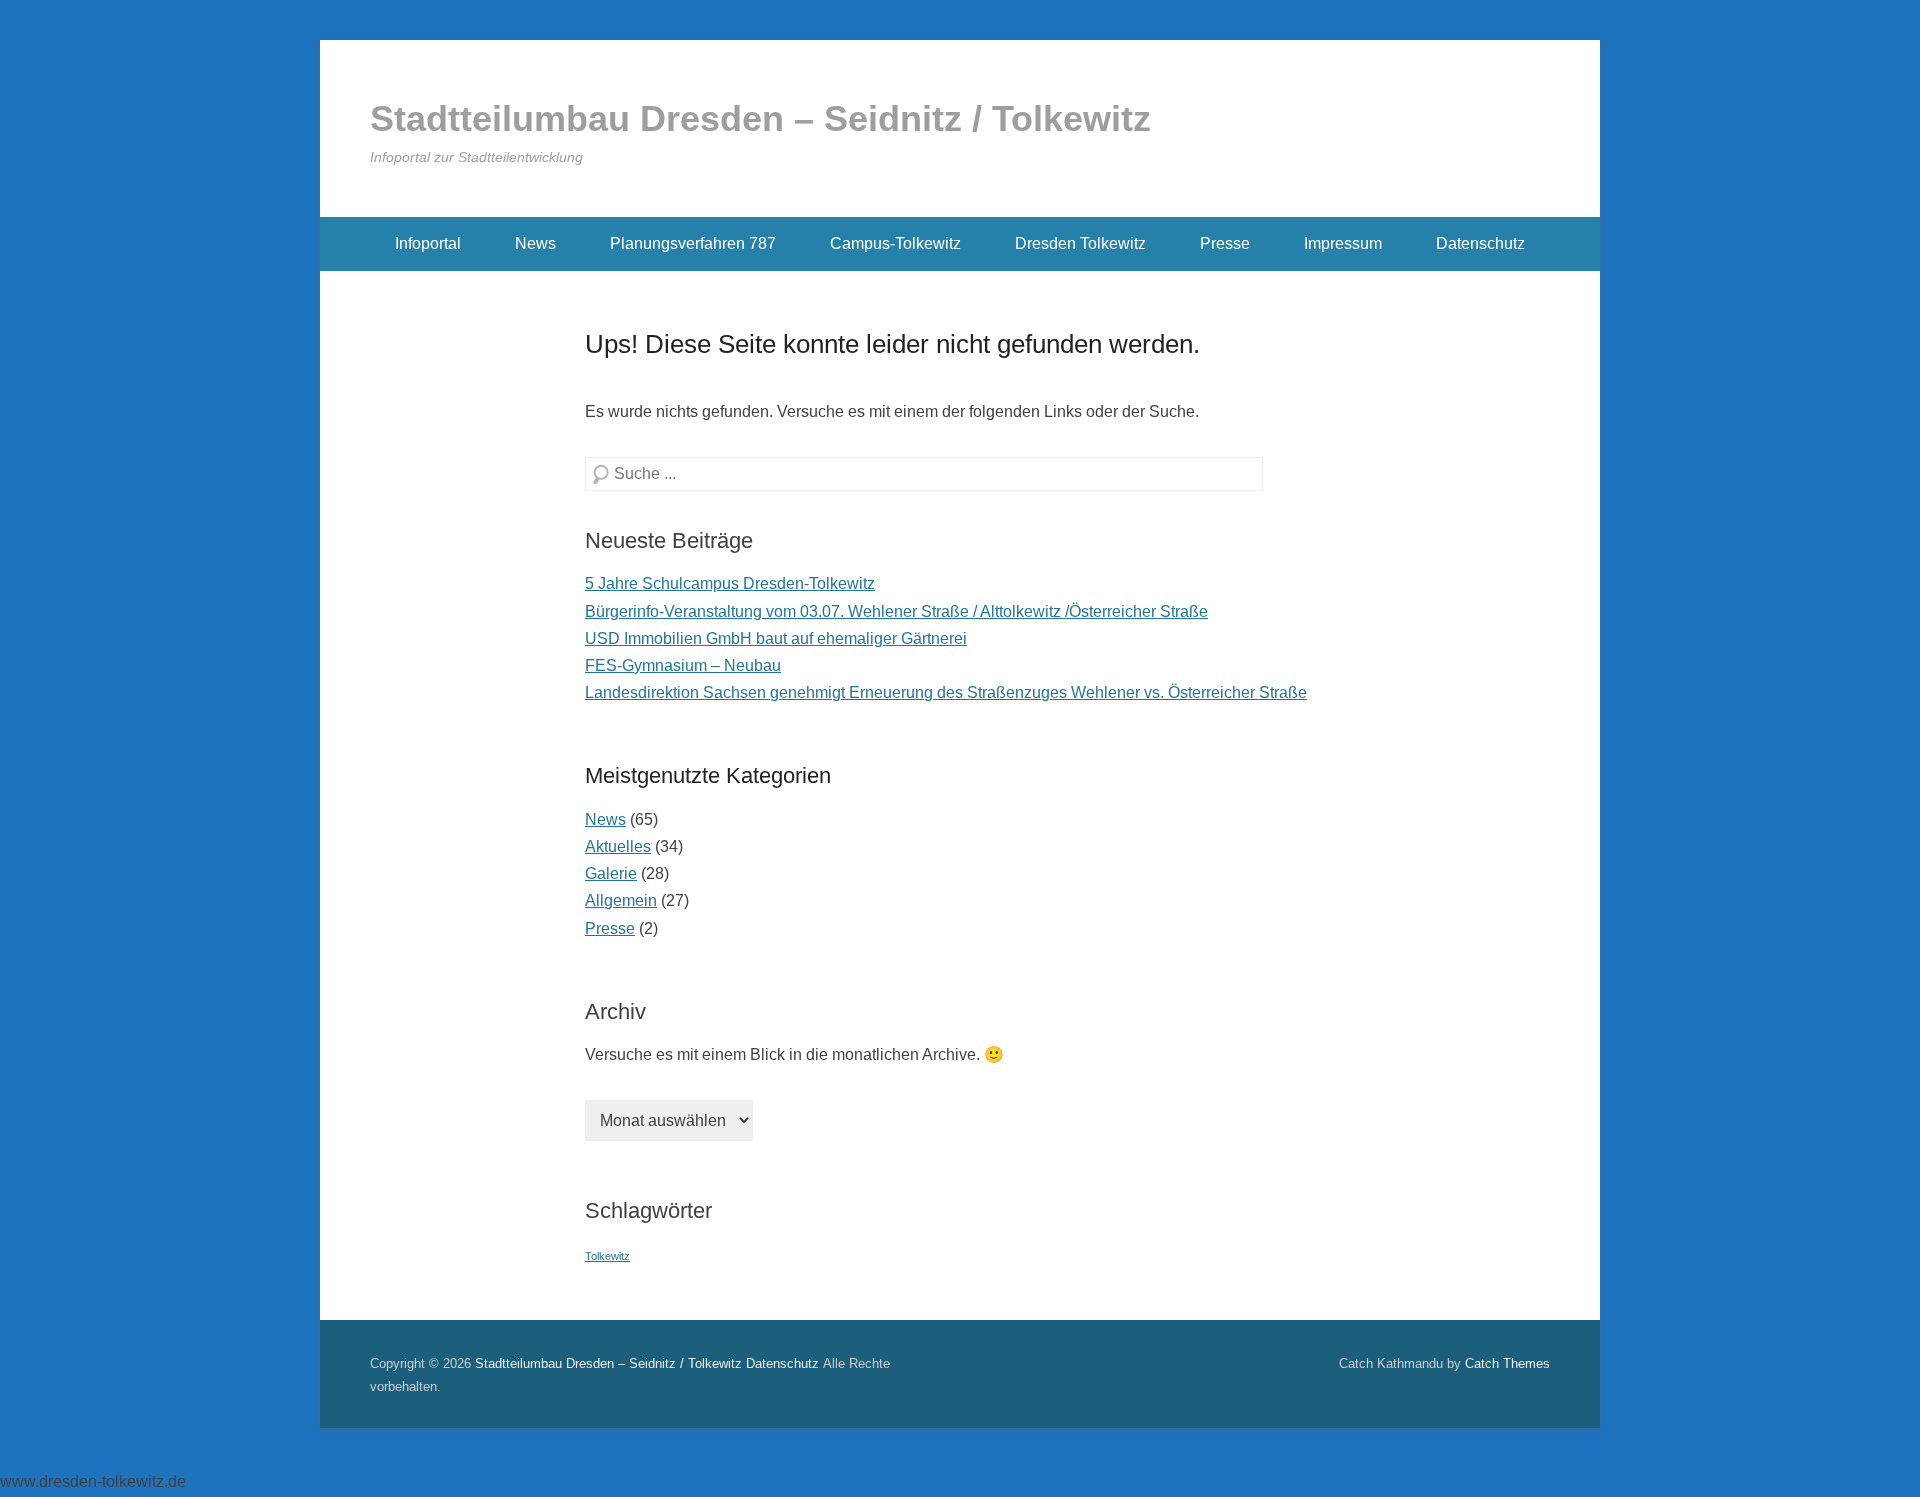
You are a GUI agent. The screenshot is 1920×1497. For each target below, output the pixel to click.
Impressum (1343, 243)
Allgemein (621, 900)
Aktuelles (618, 846)
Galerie (611, 873)
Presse (1225, 243)
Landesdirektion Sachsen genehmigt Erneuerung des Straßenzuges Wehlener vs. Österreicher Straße (946, 692)
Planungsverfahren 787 (693, 243)
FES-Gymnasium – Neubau (683, 665)
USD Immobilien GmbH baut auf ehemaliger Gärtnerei (776, 638)
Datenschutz (1480, 243)
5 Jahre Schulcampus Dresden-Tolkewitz (730, 583)
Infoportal (428, 243)
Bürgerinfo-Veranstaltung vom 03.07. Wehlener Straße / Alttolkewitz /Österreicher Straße (896, 611)
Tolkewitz (607, 1256)
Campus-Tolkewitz (895, 243)
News (535, 243)
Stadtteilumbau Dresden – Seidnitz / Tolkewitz (760, 118)
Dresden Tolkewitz (1080, 243)
